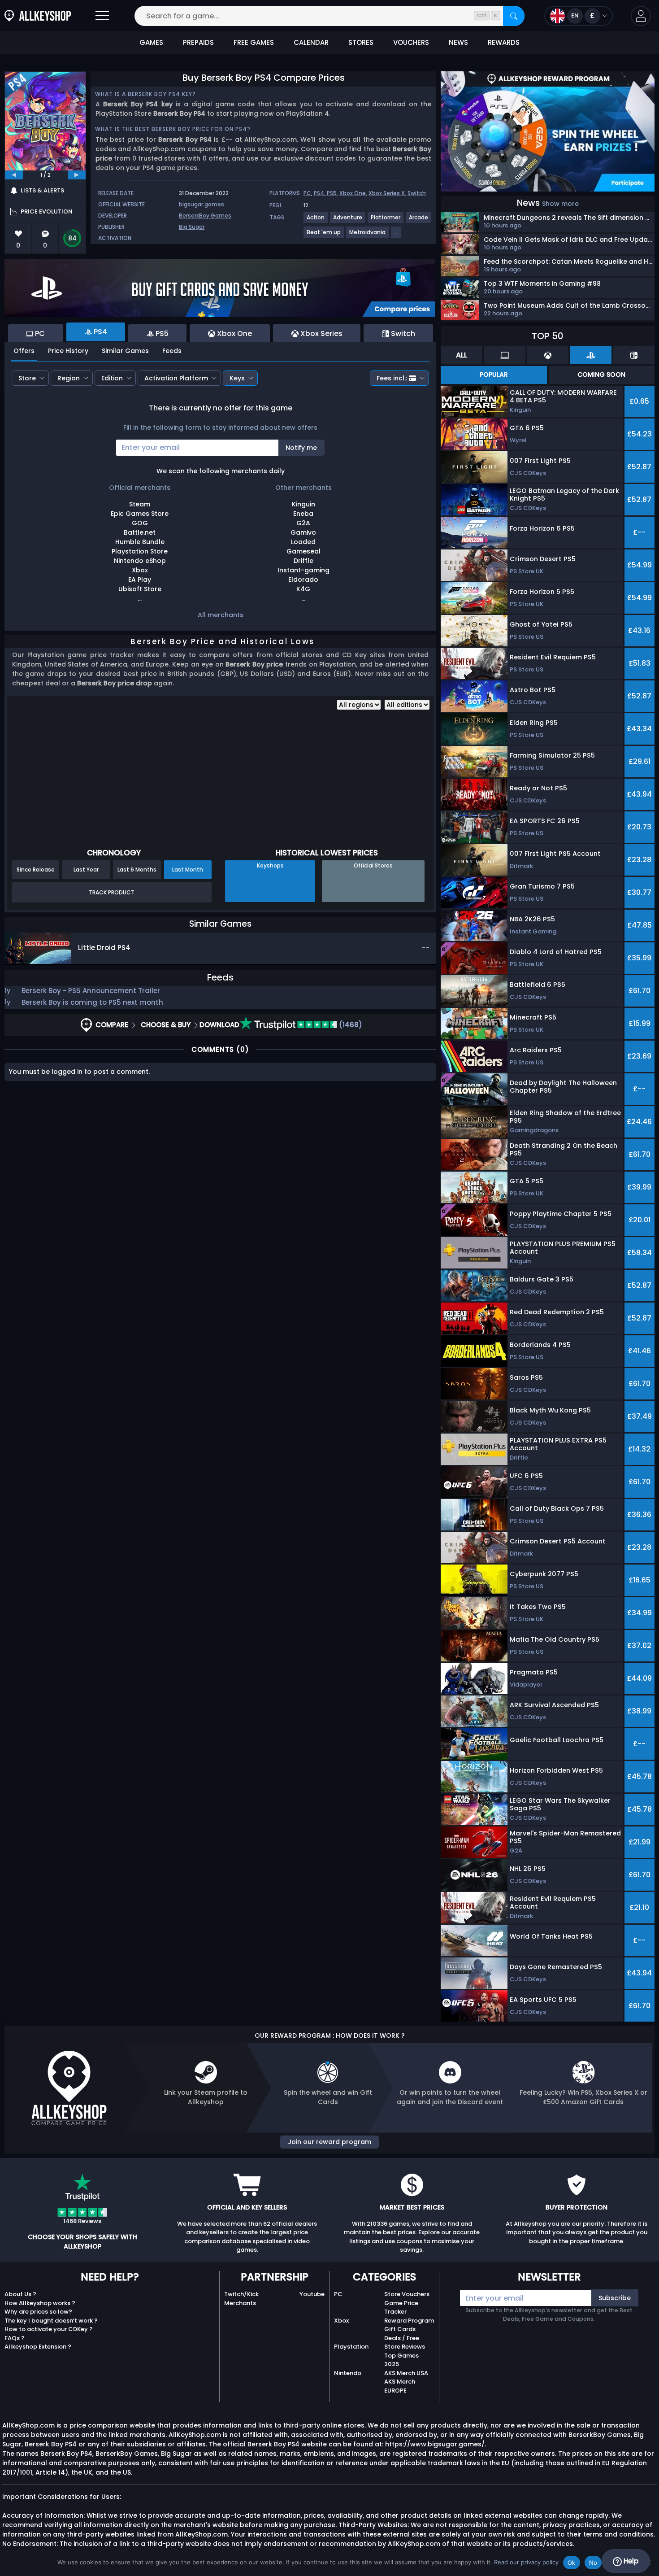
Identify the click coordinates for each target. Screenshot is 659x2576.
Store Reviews (405, 2347)
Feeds (172, 351)
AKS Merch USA (406, 2373)
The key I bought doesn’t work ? (51, 2321)
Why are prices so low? (38, 2312)
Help (630, 2561)
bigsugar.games (202, 204)
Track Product (112, 892)
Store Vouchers (407, 2294)
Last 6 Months (137, 870)
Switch (417, 193)
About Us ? (20, 2294)
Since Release (36, 870)
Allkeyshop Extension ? (38, 2347)
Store (27, 378)
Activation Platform (176, 378)
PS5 (332, 193)
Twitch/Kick (241, 2294)
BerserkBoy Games (205, 216)
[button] (641, 16)
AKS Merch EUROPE (400, 2386)
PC (307, 193)
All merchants (221, 615)
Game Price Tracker (401, 2308)
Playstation (351, 2347)
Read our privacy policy (526, 2562)
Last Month (188, 870)
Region (69, 378)
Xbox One (353, 193)
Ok (572, 2563)
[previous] (14, 175)
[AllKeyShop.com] (38, 16)
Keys (237, 378)
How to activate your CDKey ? (49, 2329)
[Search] (514, 16)
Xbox (341, 2321)
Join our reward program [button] (329, 2142)
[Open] (102, 16)
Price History (68, 351)
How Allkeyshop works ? (40, 2303)
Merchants (240, 2303)
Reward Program (409, 2321)
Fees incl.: (392, 378)
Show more (560, 204)
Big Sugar (192, 227)
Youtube (312, 2294)
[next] (77, 175)
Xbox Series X (387, 193)
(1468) (350, 1025)
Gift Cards (400, 2329)
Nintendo (348, 2373)
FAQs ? (15, 2338)
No (593, 2563)
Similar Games (125, 351)
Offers (24, 351)
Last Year (86, 870)
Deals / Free (402, 2338)
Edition (112, 378)
